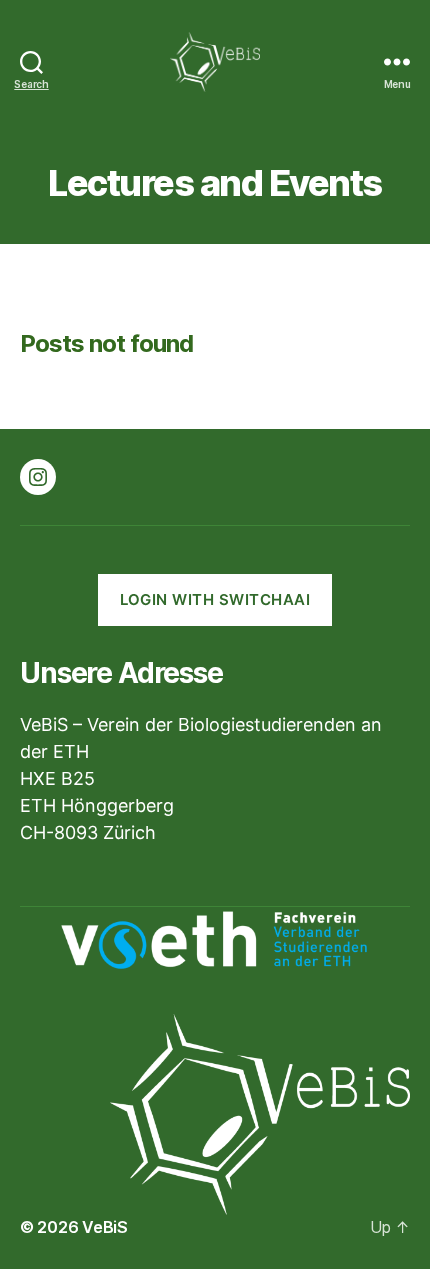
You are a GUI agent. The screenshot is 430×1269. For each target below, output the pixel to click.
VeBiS (105, 1227)
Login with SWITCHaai (215, 599)
